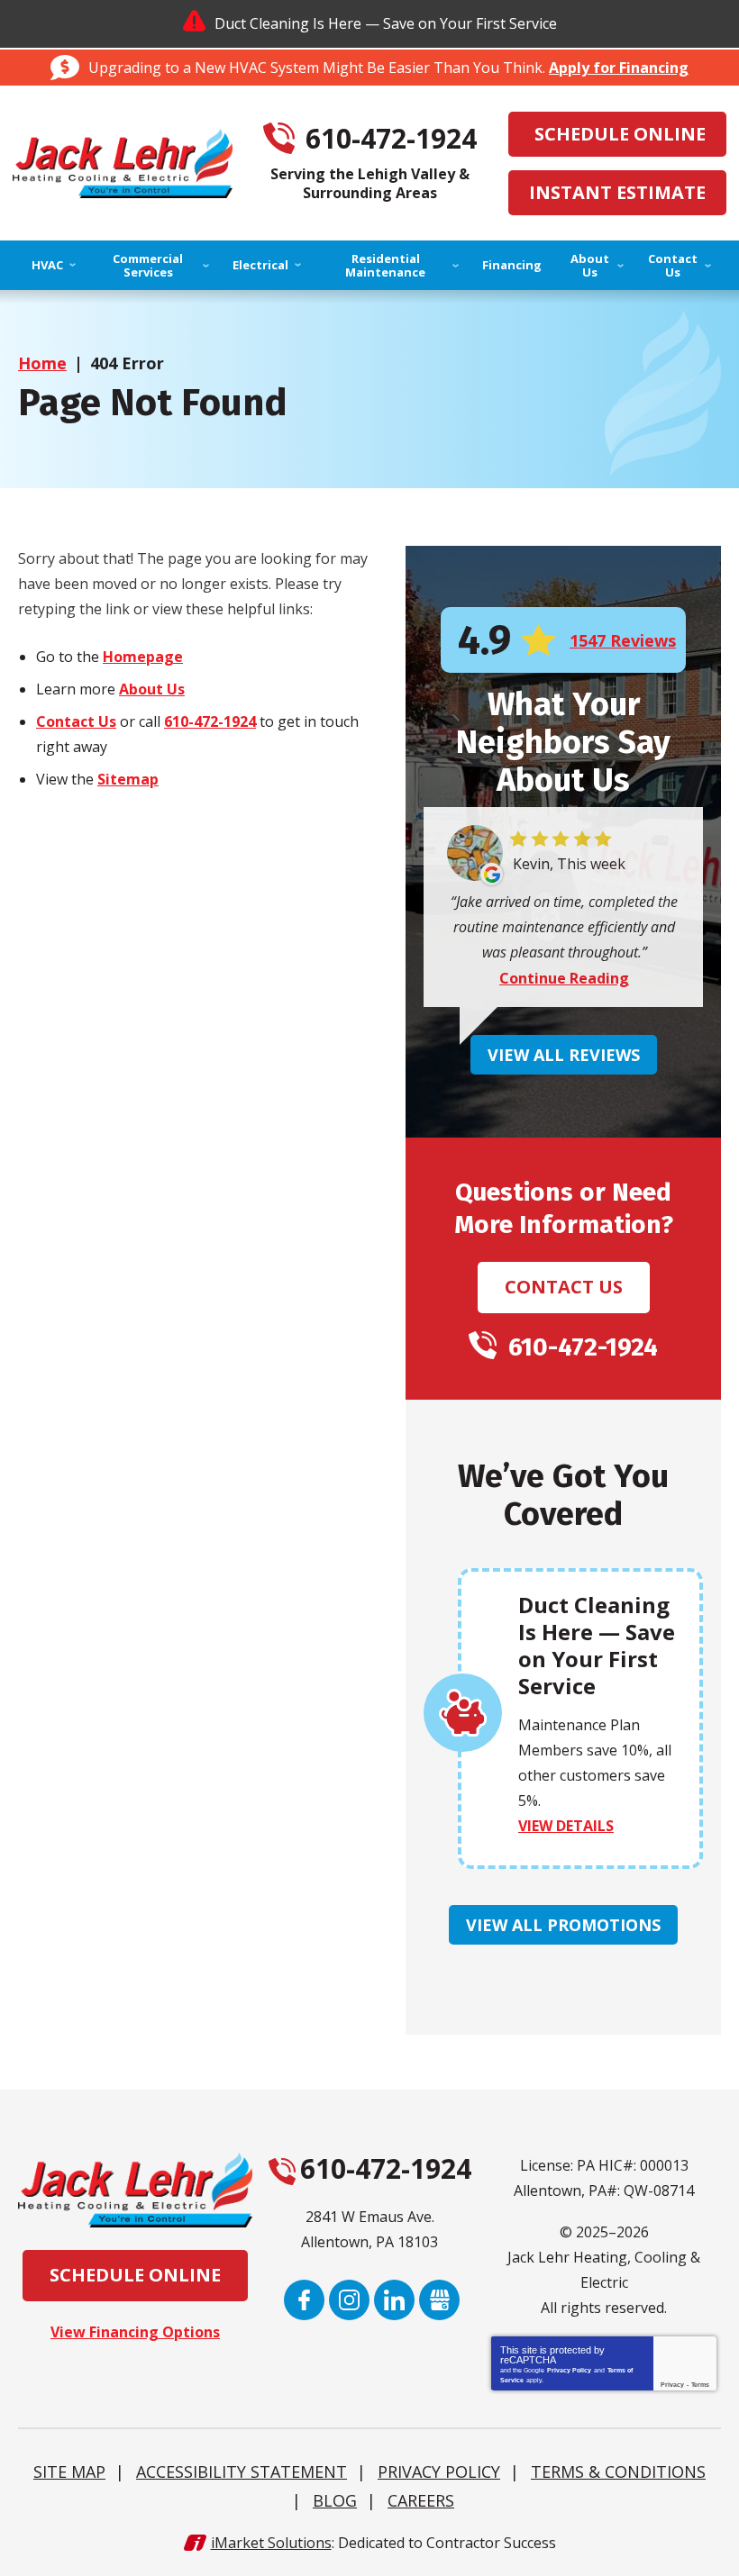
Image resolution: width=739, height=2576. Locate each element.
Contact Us (76, 721)
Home (42, 363)
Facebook (304, 2300)
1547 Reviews (623, 640)
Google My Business (439, 2300)
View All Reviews (564, 1055)
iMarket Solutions (271, 2543)
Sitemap (128, 779)
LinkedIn (394, 2300)
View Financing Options (135, 2332)
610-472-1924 (391, 139)
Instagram (349, 2300)
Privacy (672, 2385)
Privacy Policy (569, 2370)
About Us (152, 689)
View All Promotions (563, 1925)
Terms (700, 2385)
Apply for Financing (619, 68)
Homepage (143, 657)
